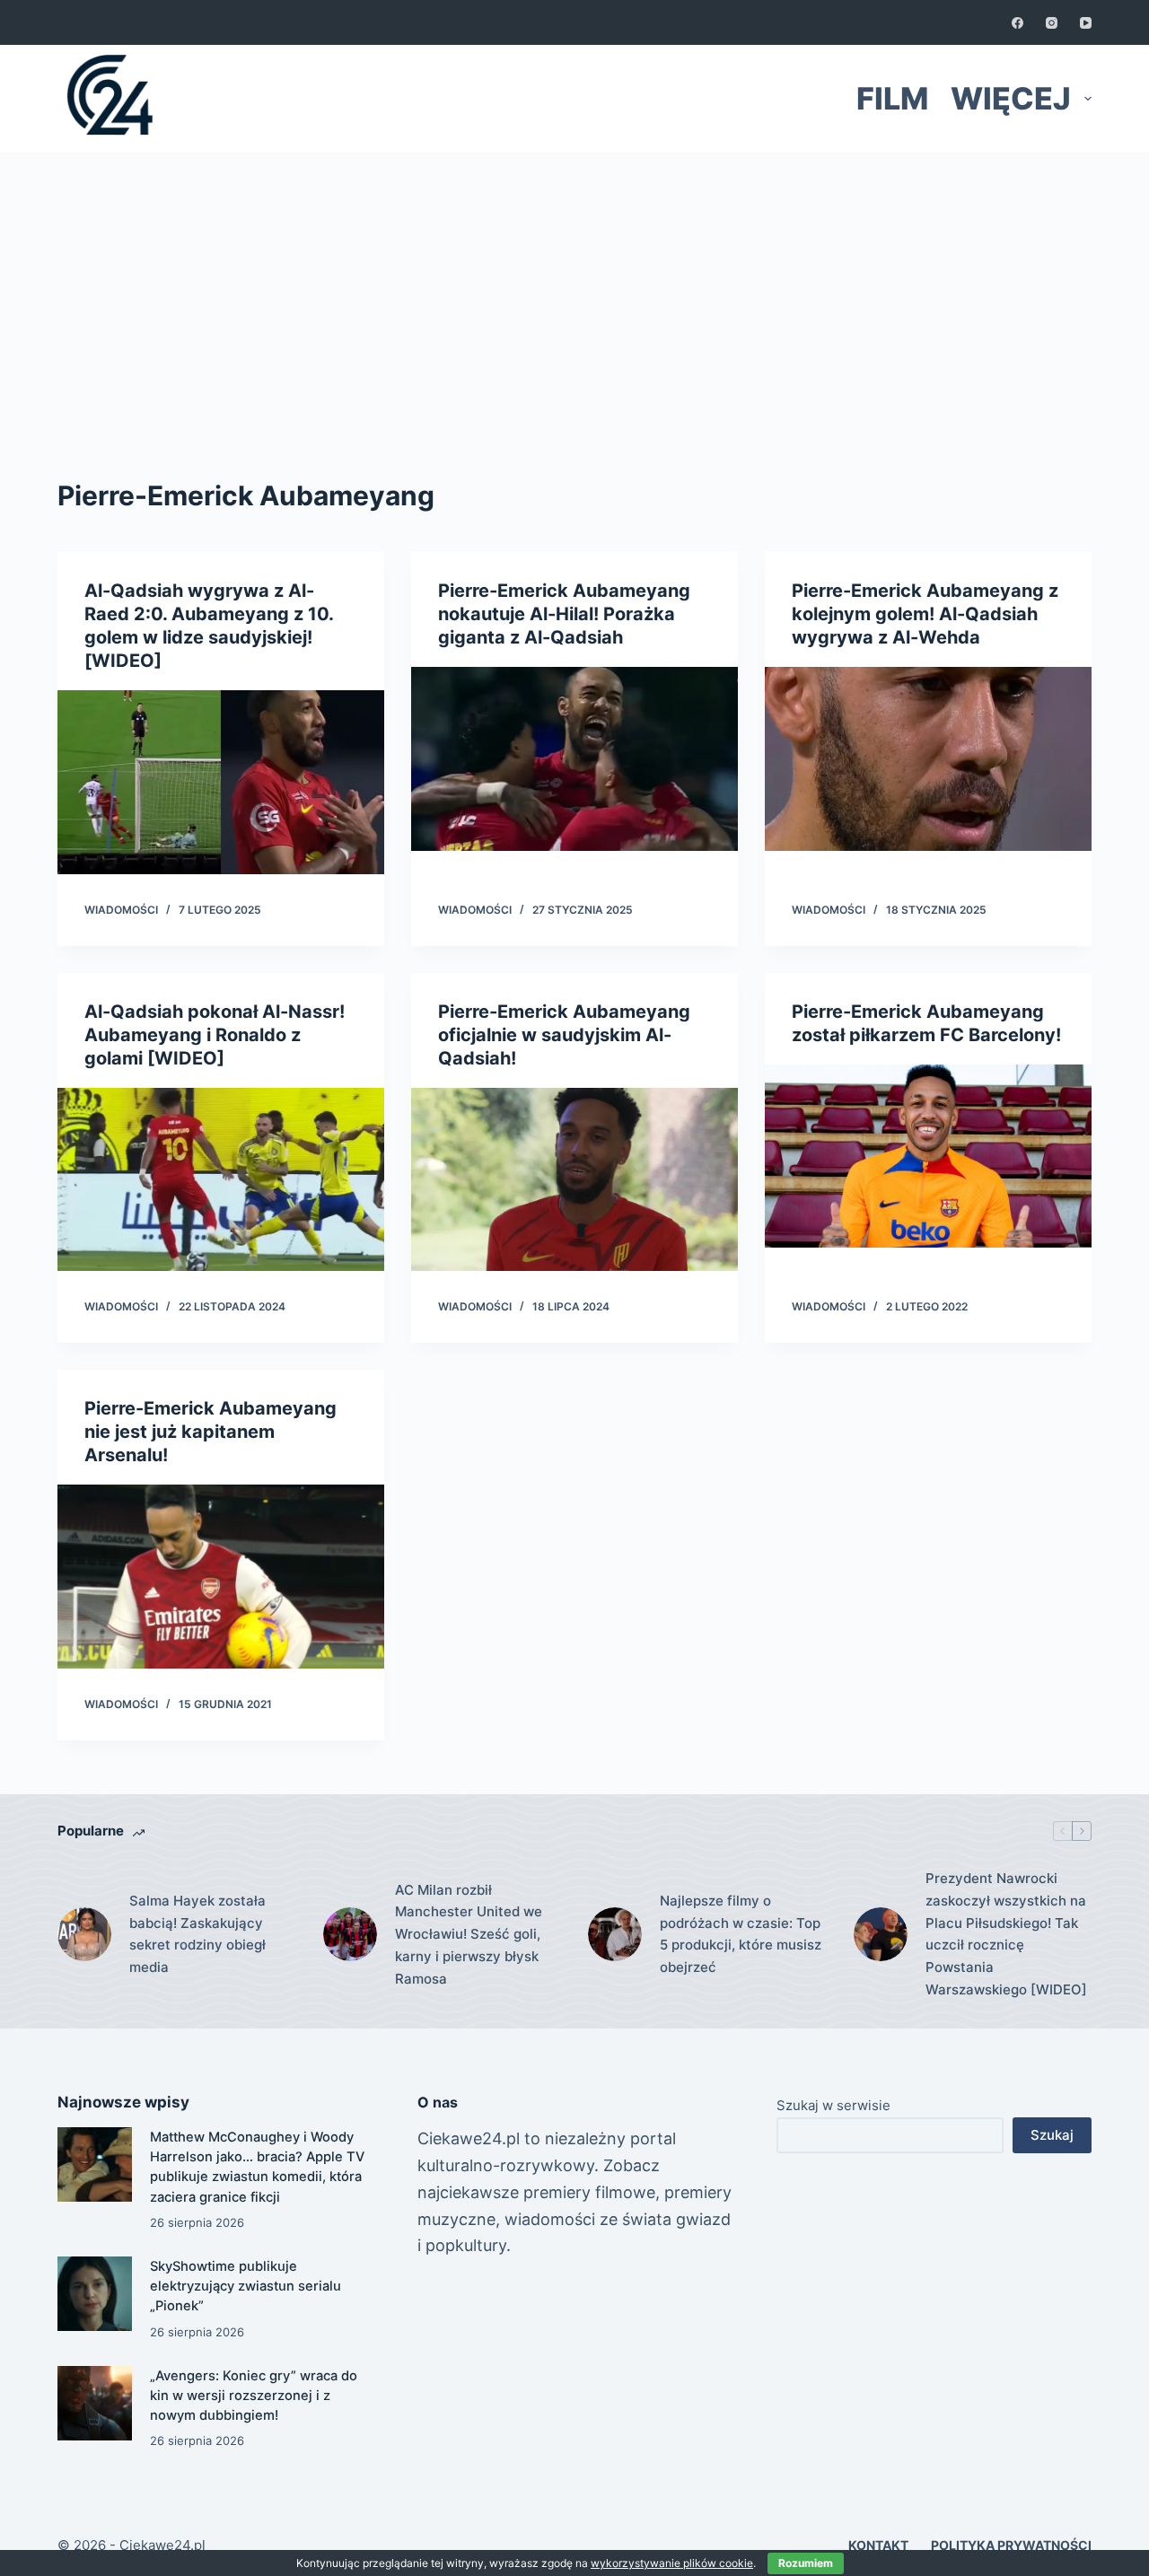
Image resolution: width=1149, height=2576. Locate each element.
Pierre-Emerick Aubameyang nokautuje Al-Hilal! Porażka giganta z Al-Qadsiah (564, 614)
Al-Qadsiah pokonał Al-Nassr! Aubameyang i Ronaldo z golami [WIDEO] (215, 1035)
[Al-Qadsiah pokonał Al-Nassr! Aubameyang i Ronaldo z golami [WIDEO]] (221, 1180)
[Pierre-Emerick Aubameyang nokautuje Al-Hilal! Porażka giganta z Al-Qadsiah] (574, 759)
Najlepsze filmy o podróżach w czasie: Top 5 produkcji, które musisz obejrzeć (741, 1934)
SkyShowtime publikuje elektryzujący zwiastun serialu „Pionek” (246, 2286)
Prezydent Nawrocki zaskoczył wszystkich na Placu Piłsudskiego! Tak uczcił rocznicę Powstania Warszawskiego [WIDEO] (1006, 1934)
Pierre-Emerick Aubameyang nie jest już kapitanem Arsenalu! (211, 1432)
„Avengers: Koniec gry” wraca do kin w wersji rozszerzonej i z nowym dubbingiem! (254, 2396)
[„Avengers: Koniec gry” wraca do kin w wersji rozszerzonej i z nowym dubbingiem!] (95, 2403)
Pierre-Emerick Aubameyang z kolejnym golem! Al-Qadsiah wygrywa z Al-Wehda (925, 614)
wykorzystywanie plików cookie (672, 2563)
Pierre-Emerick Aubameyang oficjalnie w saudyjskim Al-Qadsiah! (564, 1035)
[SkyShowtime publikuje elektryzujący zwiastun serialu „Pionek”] (95, 2294)
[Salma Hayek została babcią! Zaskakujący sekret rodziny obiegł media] (84, 1934)
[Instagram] (1052, 23)
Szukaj (1052, 2135)
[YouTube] (1086, 23)
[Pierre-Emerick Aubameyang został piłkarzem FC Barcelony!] (928, 1157)
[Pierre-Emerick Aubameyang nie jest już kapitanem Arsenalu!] (221, 1577)
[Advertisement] (574, 287)
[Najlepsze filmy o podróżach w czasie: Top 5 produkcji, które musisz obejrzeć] (615, 1934)
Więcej (1011, 98)
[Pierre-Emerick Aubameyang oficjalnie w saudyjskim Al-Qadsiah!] (574, 1180)
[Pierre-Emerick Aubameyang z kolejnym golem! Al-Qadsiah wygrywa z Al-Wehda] (928, 759)
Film (892, 98)
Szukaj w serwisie (833, 2105)
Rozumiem (806, 2563)
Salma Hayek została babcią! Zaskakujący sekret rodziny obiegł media (197, 1934)
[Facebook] (1017, 23)
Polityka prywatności (1011, 2545)
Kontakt (878, 2545)
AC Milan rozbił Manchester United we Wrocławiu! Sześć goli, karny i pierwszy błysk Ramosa (469, 1934)
